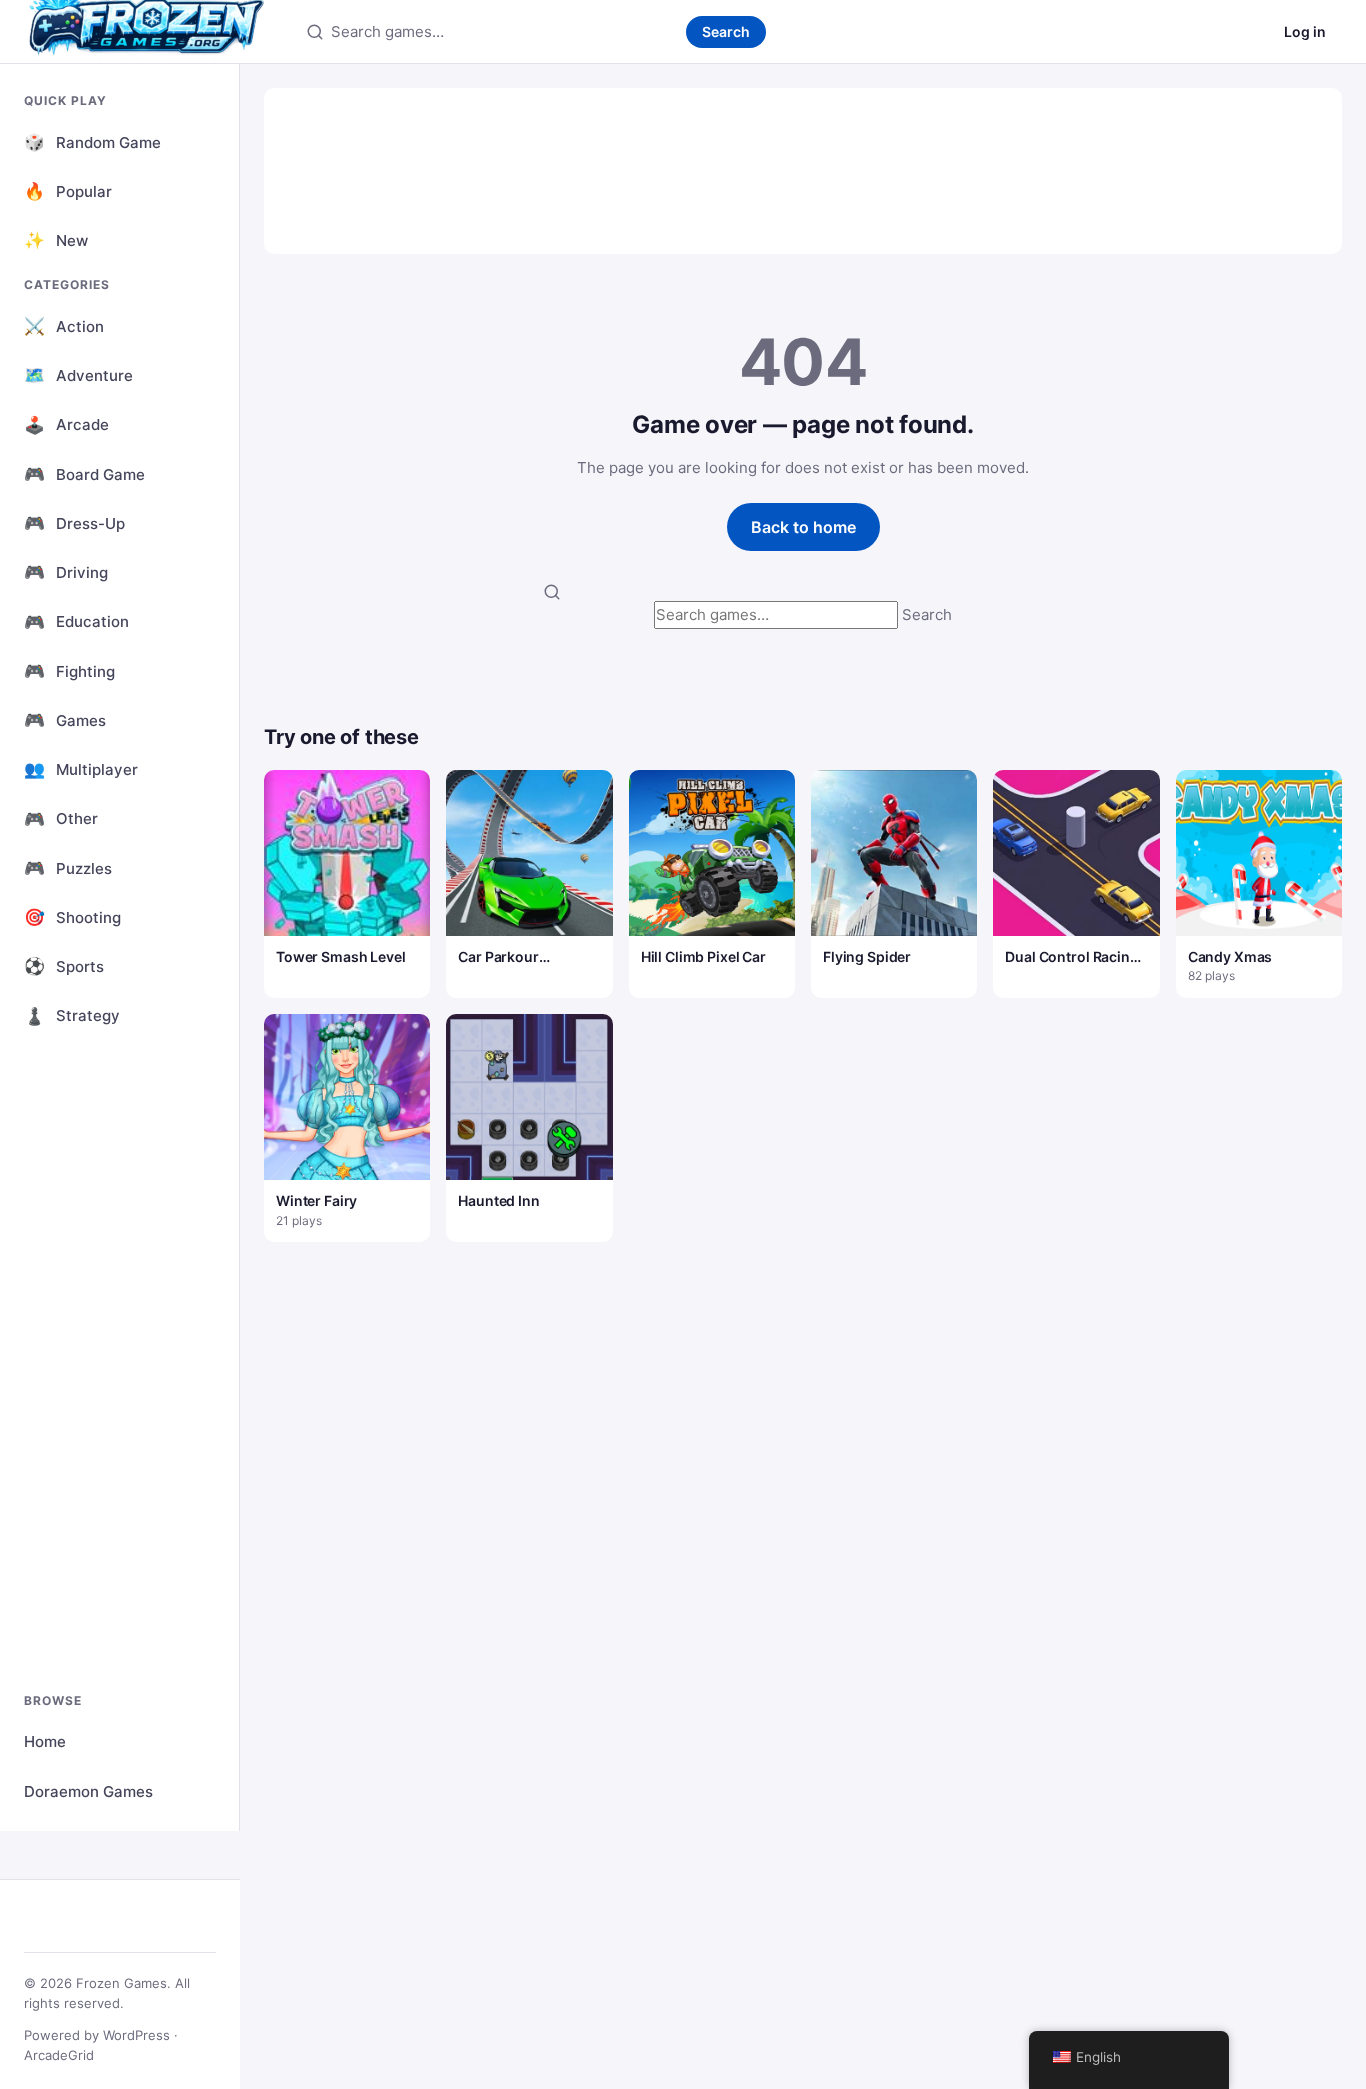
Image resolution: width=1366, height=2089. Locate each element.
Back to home (803, 527)
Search (726, 31)
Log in (1305, 31)
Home (45, 1741)
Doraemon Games (88, 1791)
